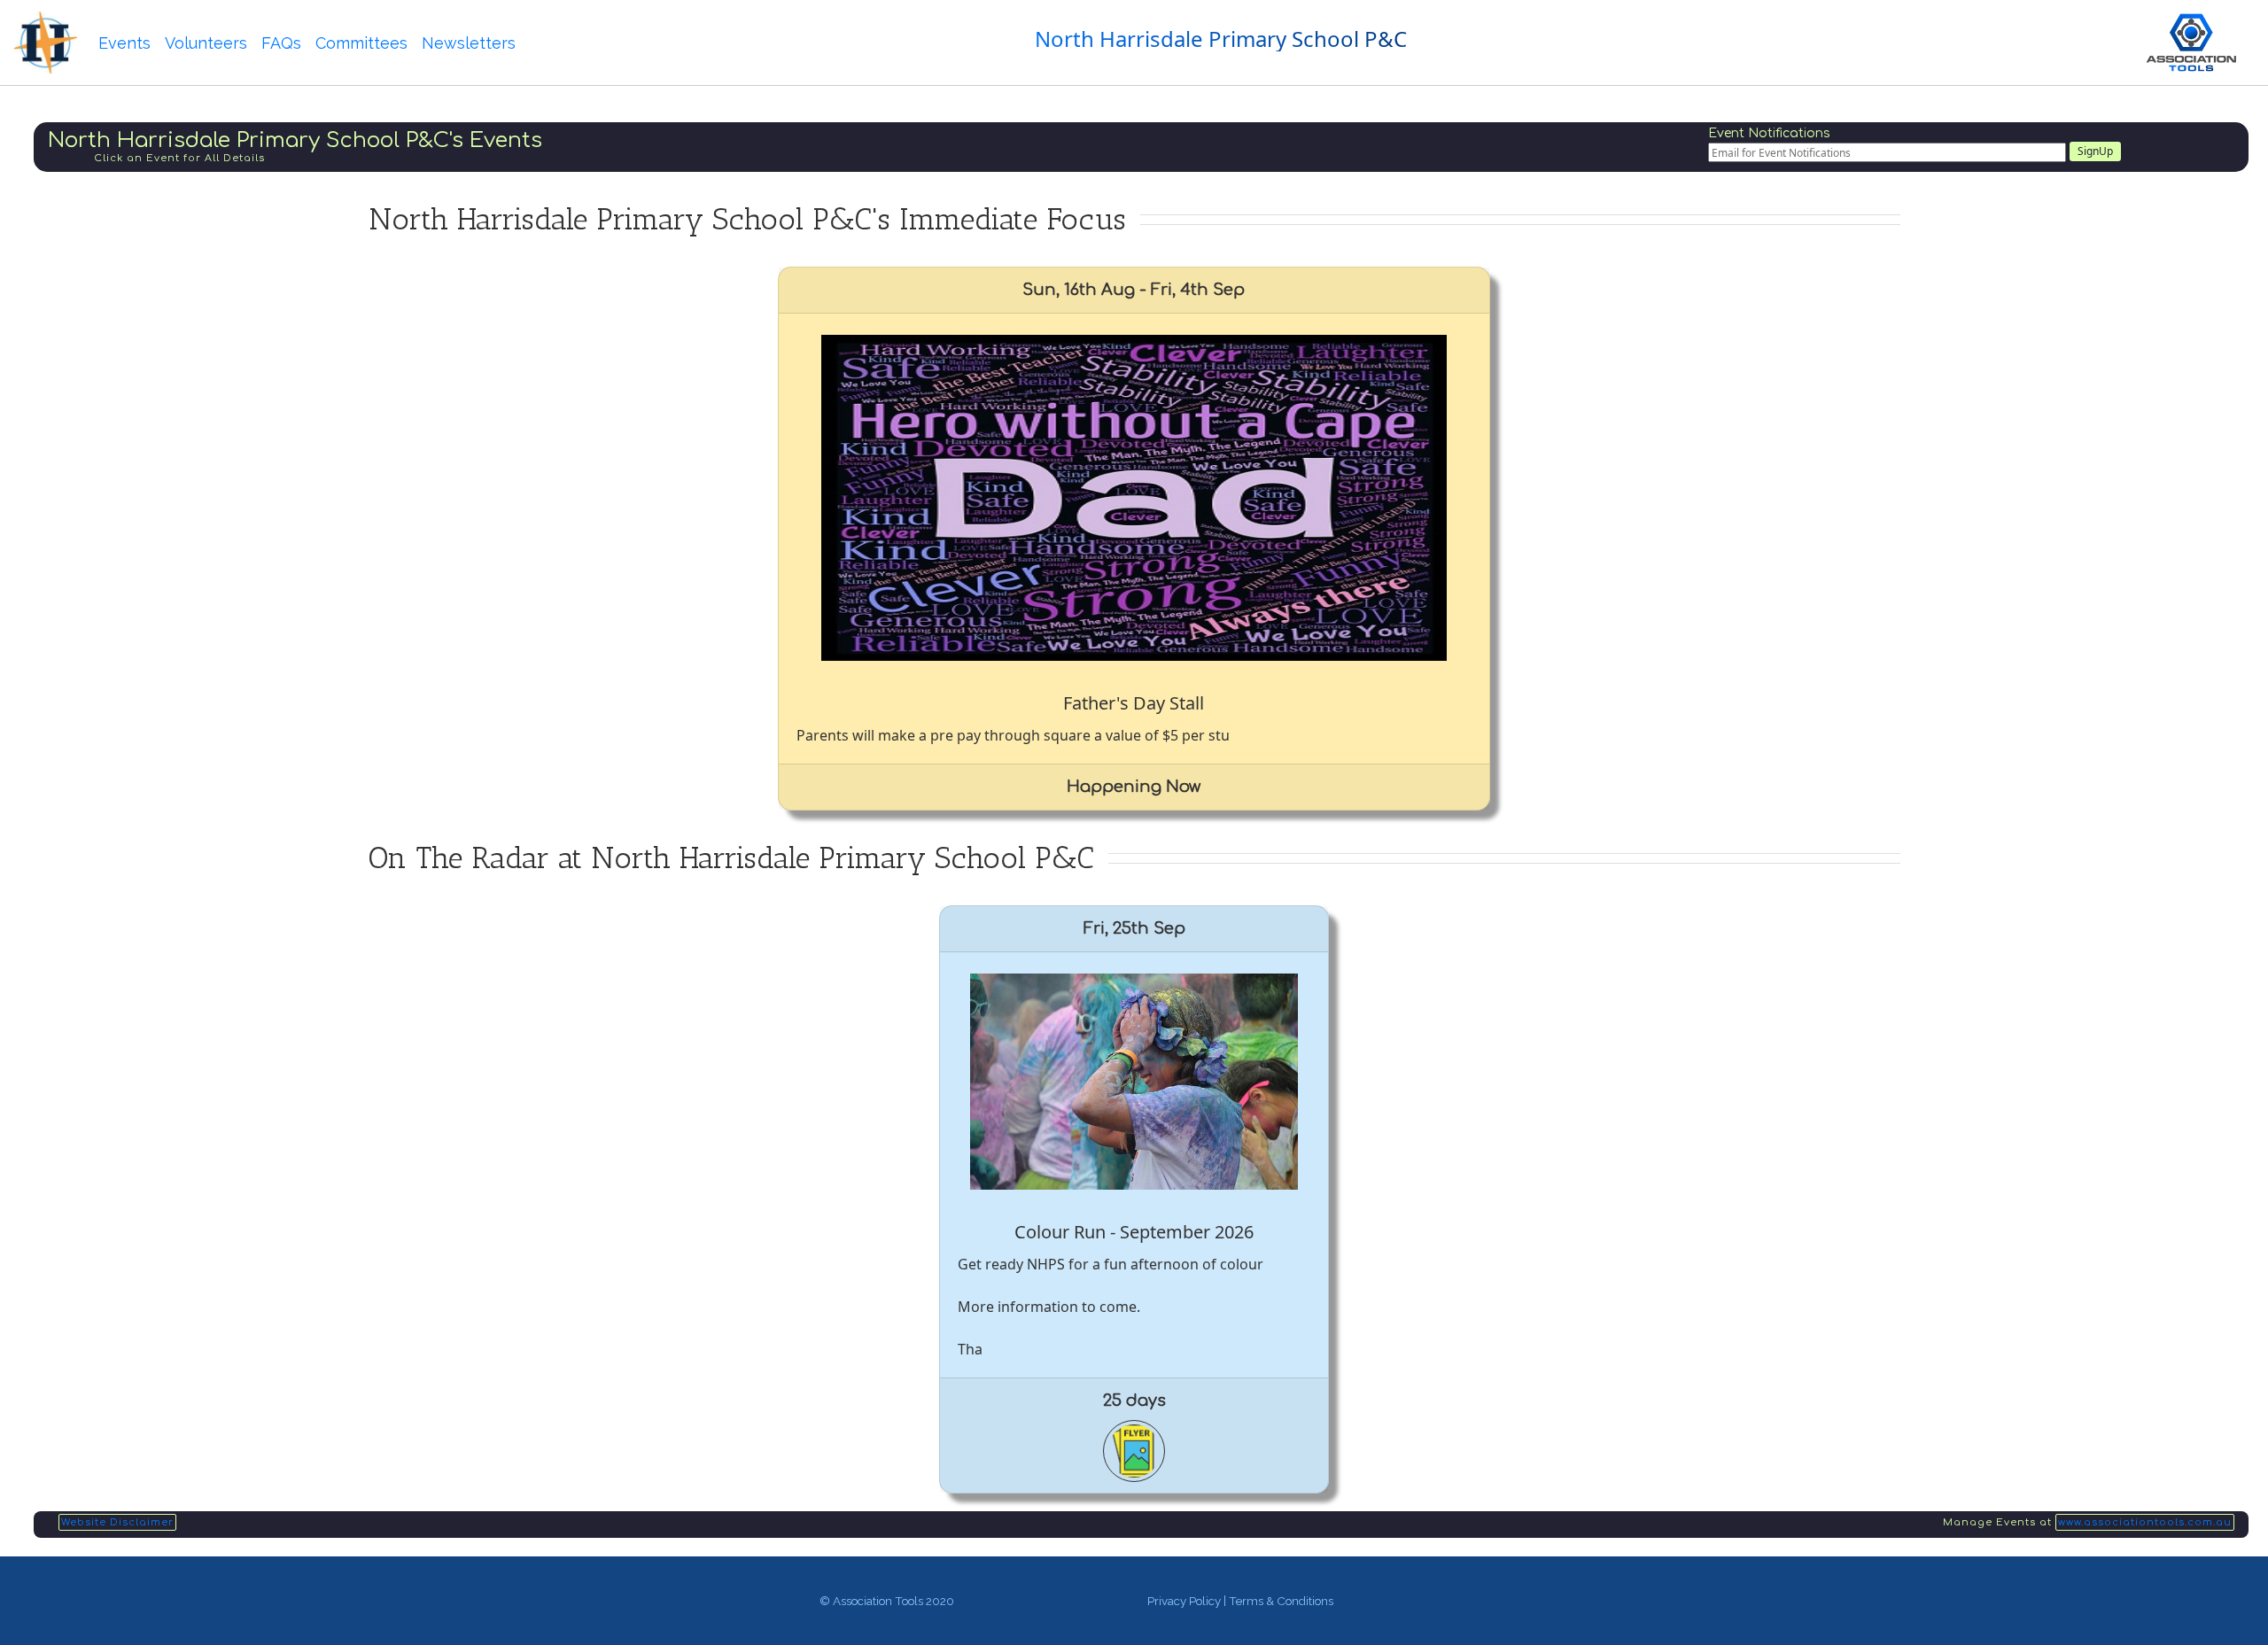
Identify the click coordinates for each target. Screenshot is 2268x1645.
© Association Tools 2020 (887, 1601)
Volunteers (206, 43)
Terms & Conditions (1281, 1601)
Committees (361, 43)
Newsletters (469, 43)
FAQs (281, 43)
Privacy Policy (1184, 1601)
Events (124, 43)
